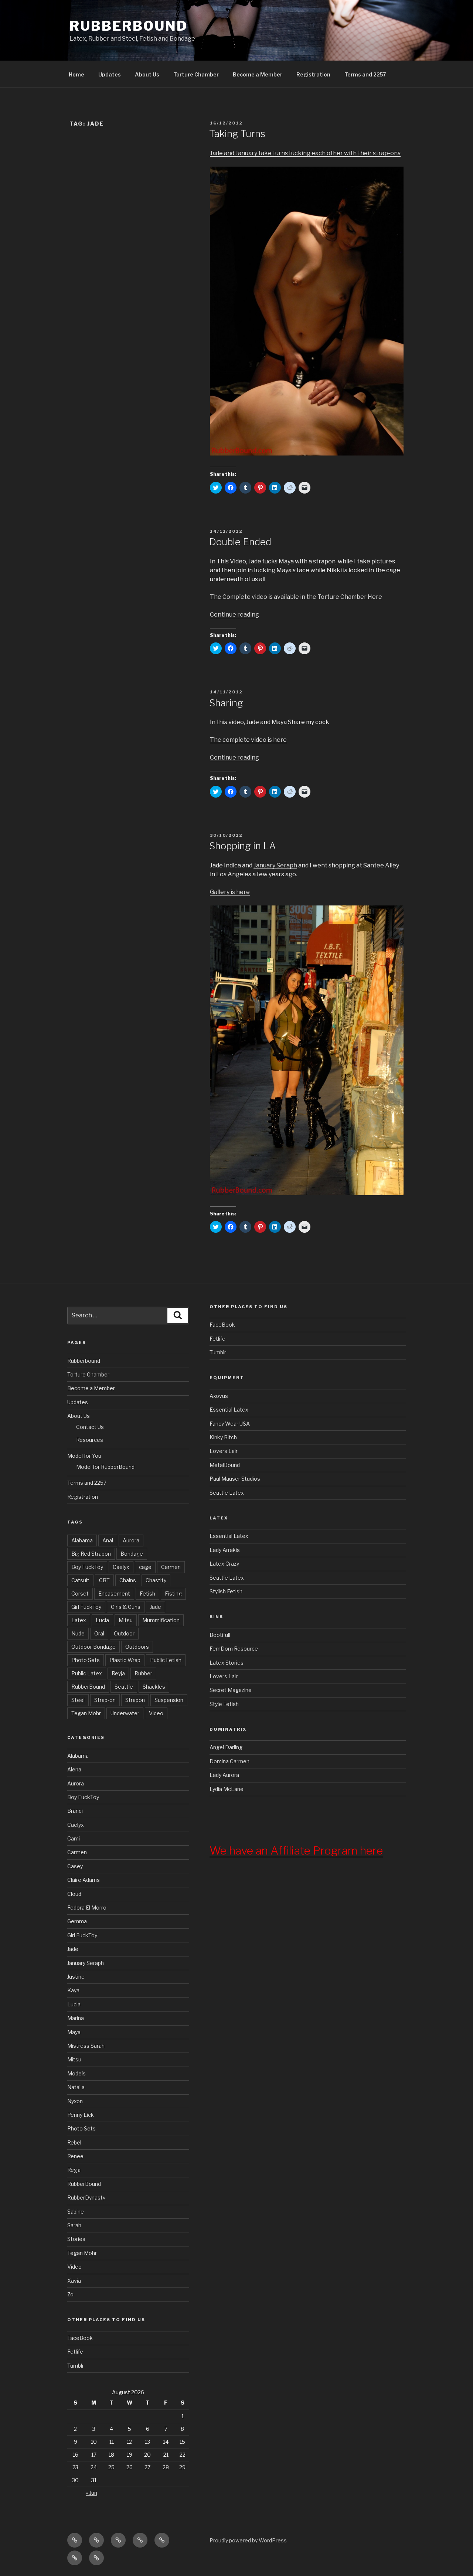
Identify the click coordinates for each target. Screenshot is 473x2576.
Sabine (76, 2212)
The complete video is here (248, 740)
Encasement (114, 1594)
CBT (104, 1580)
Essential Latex (229, 1410)
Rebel (74, 2142)
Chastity (156, 1580)
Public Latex (87, 1673)
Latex (79, 1620)
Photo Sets (86, 1660)
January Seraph (275, 865)
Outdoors (137, 1647)
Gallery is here (230, 892)
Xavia (74, 2281)
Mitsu (126, 1620)
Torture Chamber (196, 74)
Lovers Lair (224, 1451)
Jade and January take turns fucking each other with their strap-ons (305, 153)
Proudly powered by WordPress (248, 2540)
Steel (78, 1700)
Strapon (135, 1700)
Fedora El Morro (87, 1908)
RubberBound (129, 26)
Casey (75, 1866)
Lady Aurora (224, 1775)
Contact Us (90, 1427)
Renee (75, 2156)
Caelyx (121, 1567)
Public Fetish (166, 1660)
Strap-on (105, 1700)
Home (76, 74)
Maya (74, 2032)
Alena (74, 1769)
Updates (110, 74)
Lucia (102, 1620)
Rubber (143, 1673)
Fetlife (75, 2352)
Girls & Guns (126, 1607)
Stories (76, 2239)
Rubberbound (84, 1361)
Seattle (124, 1687)
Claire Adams (84, 1880)
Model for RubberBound (105, 1467)
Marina (76, 2018)
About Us (147, 74)
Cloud (74, 1894)
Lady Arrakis (225, 1550)
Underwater (125, 1713)
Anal (108, 1540)
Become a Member (258, 74)
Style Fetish (224, 1704)
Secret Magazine (231, 1690)
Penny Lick (81, 2115)
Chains (128, 1580)
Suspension (169, 1700)
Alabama (82, 1540)
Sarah (74, 2225)
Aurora (131, 1540)
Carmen (171, 1567)
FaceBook (80, 2338)
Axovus (219, 1396)
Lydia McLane (227, 1789)
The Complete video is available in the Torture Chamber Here (296, 597)
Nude (78, 1633)
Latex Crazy (224, 1564)
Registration (313, 74)
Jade (156, 1607)
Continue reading (234, 615)
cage (145, 1567)
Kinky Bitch (223, 1437)
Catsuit (80, 1580)
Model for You (84, 1456)
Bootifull (220, 1635)
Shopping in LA (243, 846)
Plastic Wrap (125, 1660)
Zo (70, 2294)
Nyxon (75, 2101)
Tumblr (76, 2366)
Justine (76, 1977)
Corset (80, 1594)
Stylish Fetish (226, 1591)
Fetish (147, 1594)
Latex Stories (227, 1663)
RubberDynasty (86, 2198)
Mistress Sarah (86, 2046)
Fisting (173, 1594)
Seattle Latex (227, 1493)
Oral (99, 1633)
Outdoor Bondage (93, 1647)
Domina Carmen (229, 1761)
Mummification (161, 1620)
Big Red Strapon (91, 1554)
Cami (74, 1838)
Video (156, 1713)
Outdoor (124, 1633)
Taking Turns (237, 134)
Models (76, 2073)
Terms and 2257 (365, 74)
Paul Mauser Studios (235, 1479)
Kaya (73, 1990)
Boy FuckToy (87, 1567)
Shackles (154, 1687)
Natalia (76, 2087)
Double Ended (240, 542)
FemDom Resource (234, 1649)
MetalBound (225, 1465)
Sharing (226, 703)
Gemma (77, 1921)
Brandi (75, 1811)
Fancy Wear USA (230, 1424)
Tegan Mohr (86, 1713)
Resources (90, 1440)
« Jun (92, 2493)
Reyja (118, 1673)
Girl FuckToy (86, 1607)
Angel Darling (226, 1747)
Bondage (132, 1554)
